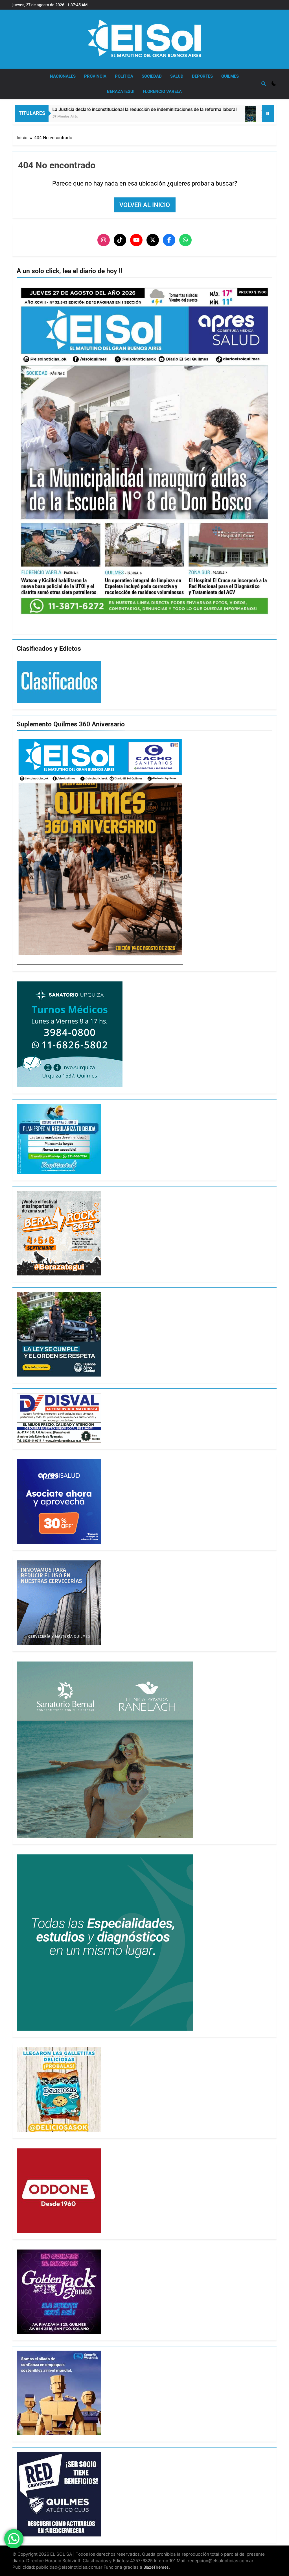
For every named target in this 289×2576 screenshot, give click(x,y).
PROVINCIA (95, 76)
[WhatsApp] (185, 240)
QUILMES (230, 76)
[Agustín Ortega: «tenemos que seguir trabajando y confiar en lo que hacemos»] (150, 120)
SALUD (177, 76)
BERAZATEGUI (121, 92)
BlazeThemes (156, 2567)
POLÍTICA (124, 76)
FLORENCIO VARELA (162, 92)
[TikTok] (120, 240)
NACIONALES (63, 76)
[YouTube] (136, 240)
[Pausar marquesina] (268, 113)
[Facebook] (169, 240)
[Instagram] (104, 240)
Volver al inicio (145, 205)
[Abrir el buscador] (264, 84)
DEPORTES (202, 76)
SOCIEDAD (152, 76)
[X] (153, 240)
